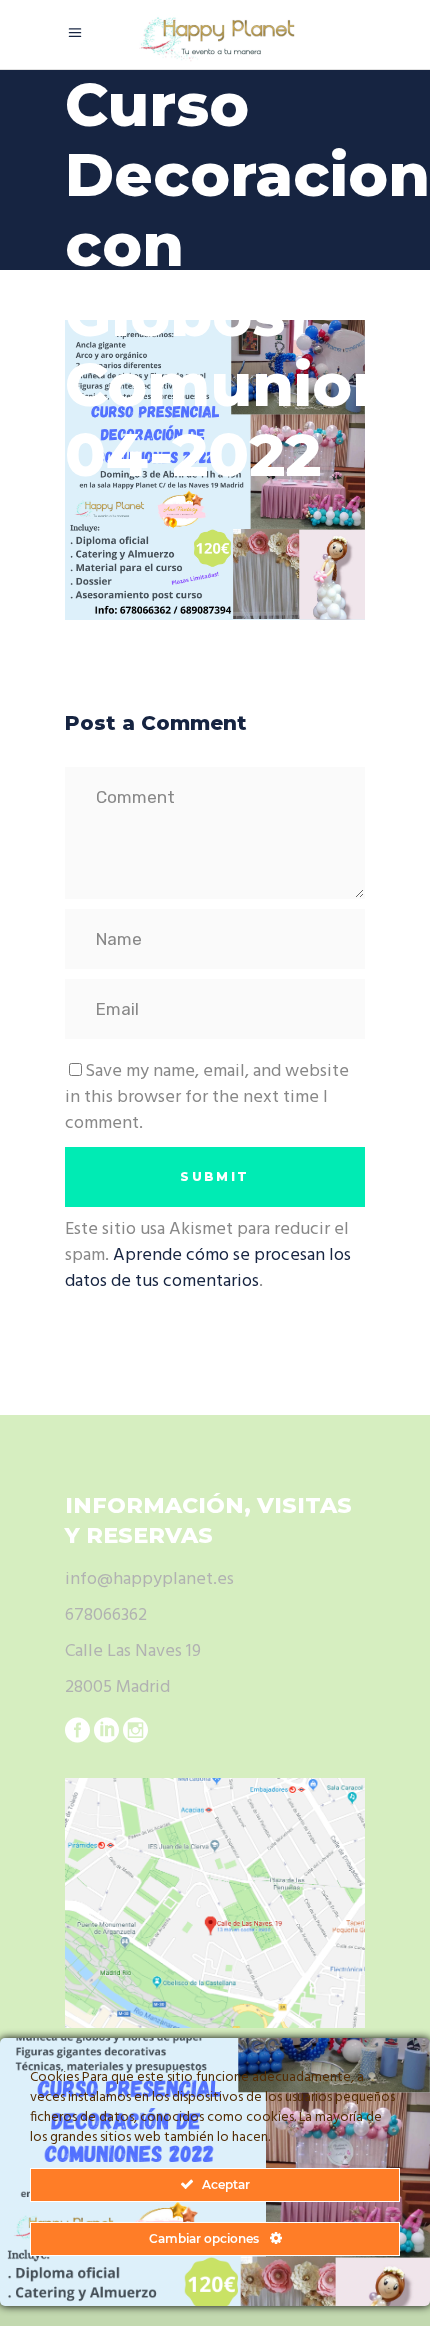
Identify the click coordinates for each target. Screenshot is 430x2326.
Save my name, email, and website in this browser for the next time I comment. (207, 1097)
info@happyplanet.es (149, 1579)
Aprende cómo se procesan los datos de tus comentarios (208, 1268)
